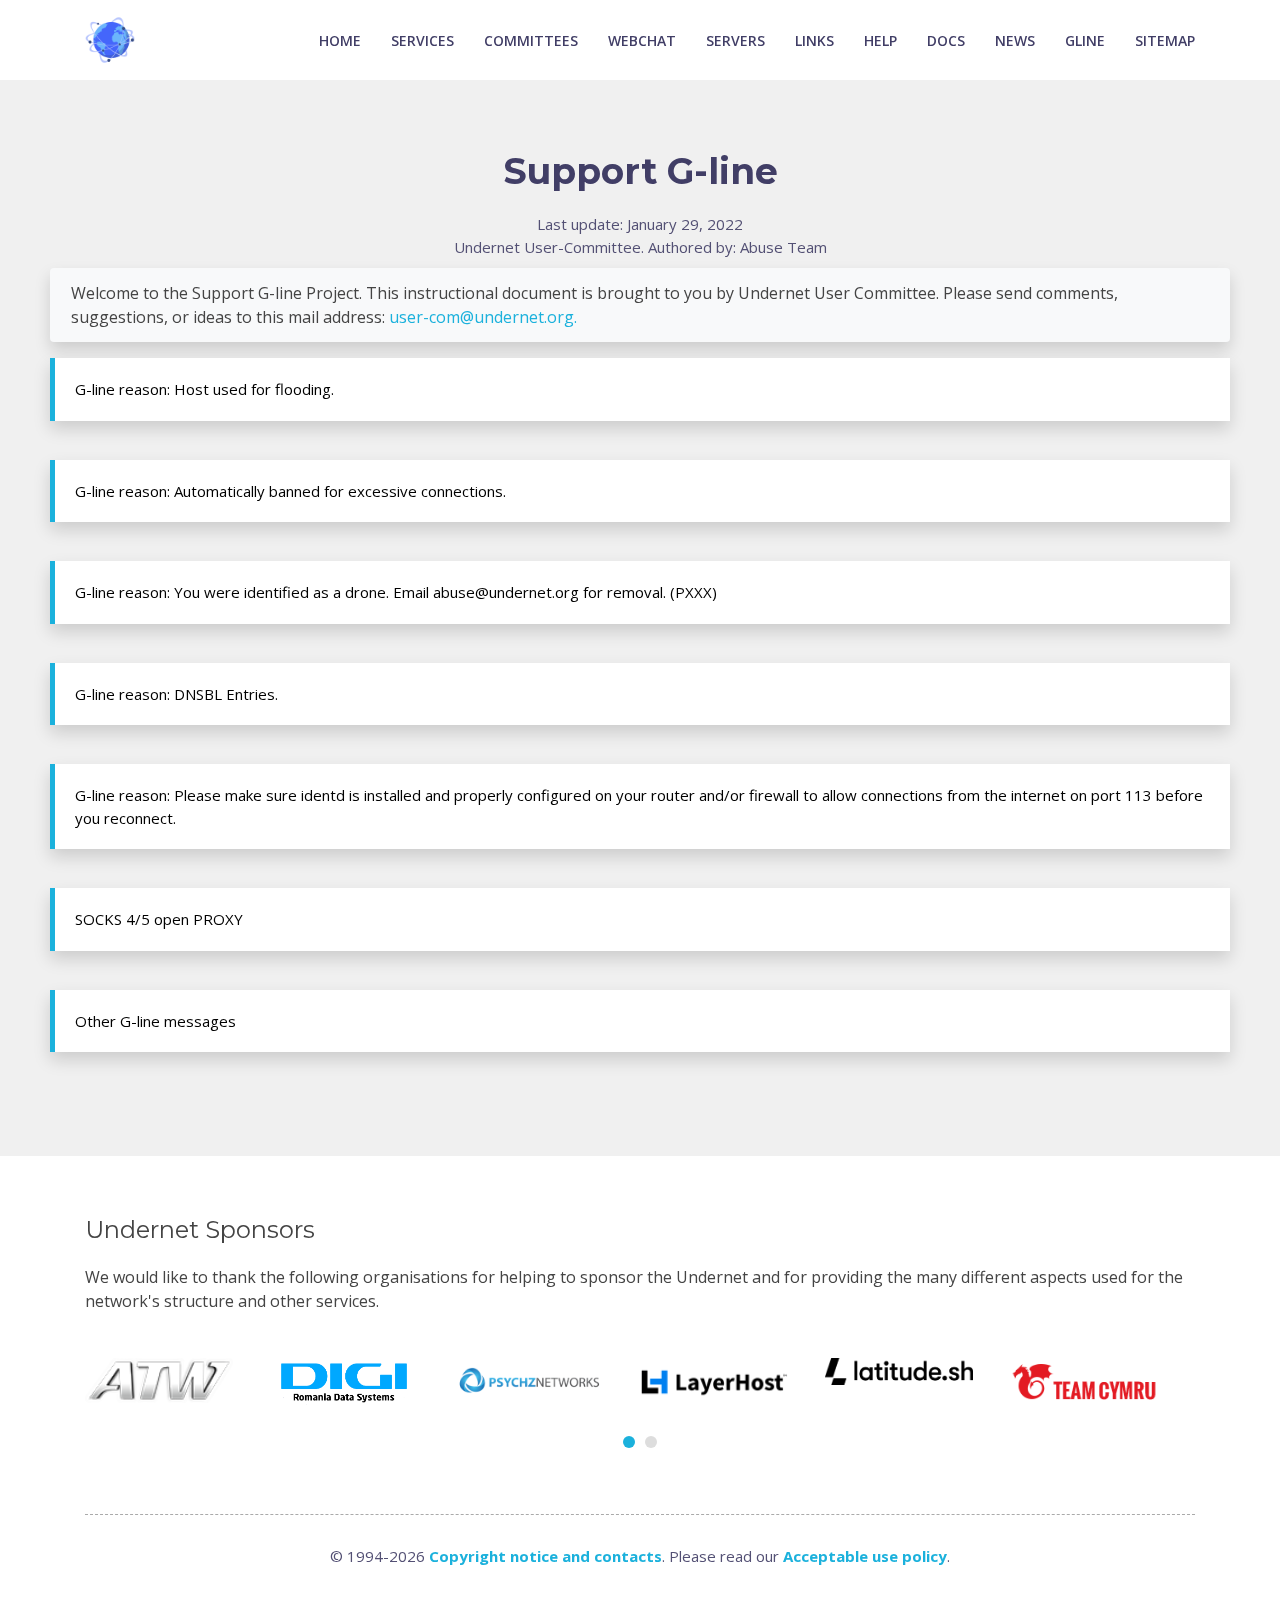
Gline (1085, 40)
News (1015, 40)
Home (340, 40)
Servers (735, 40)
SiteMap (1165, 40)
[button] (629, 1442)
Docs (946, 40)
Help (880, 40)
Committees (531, 40)
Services (422, 40)
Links (814, 40)
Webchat (642, 40)
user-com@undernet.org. (483, 317)
